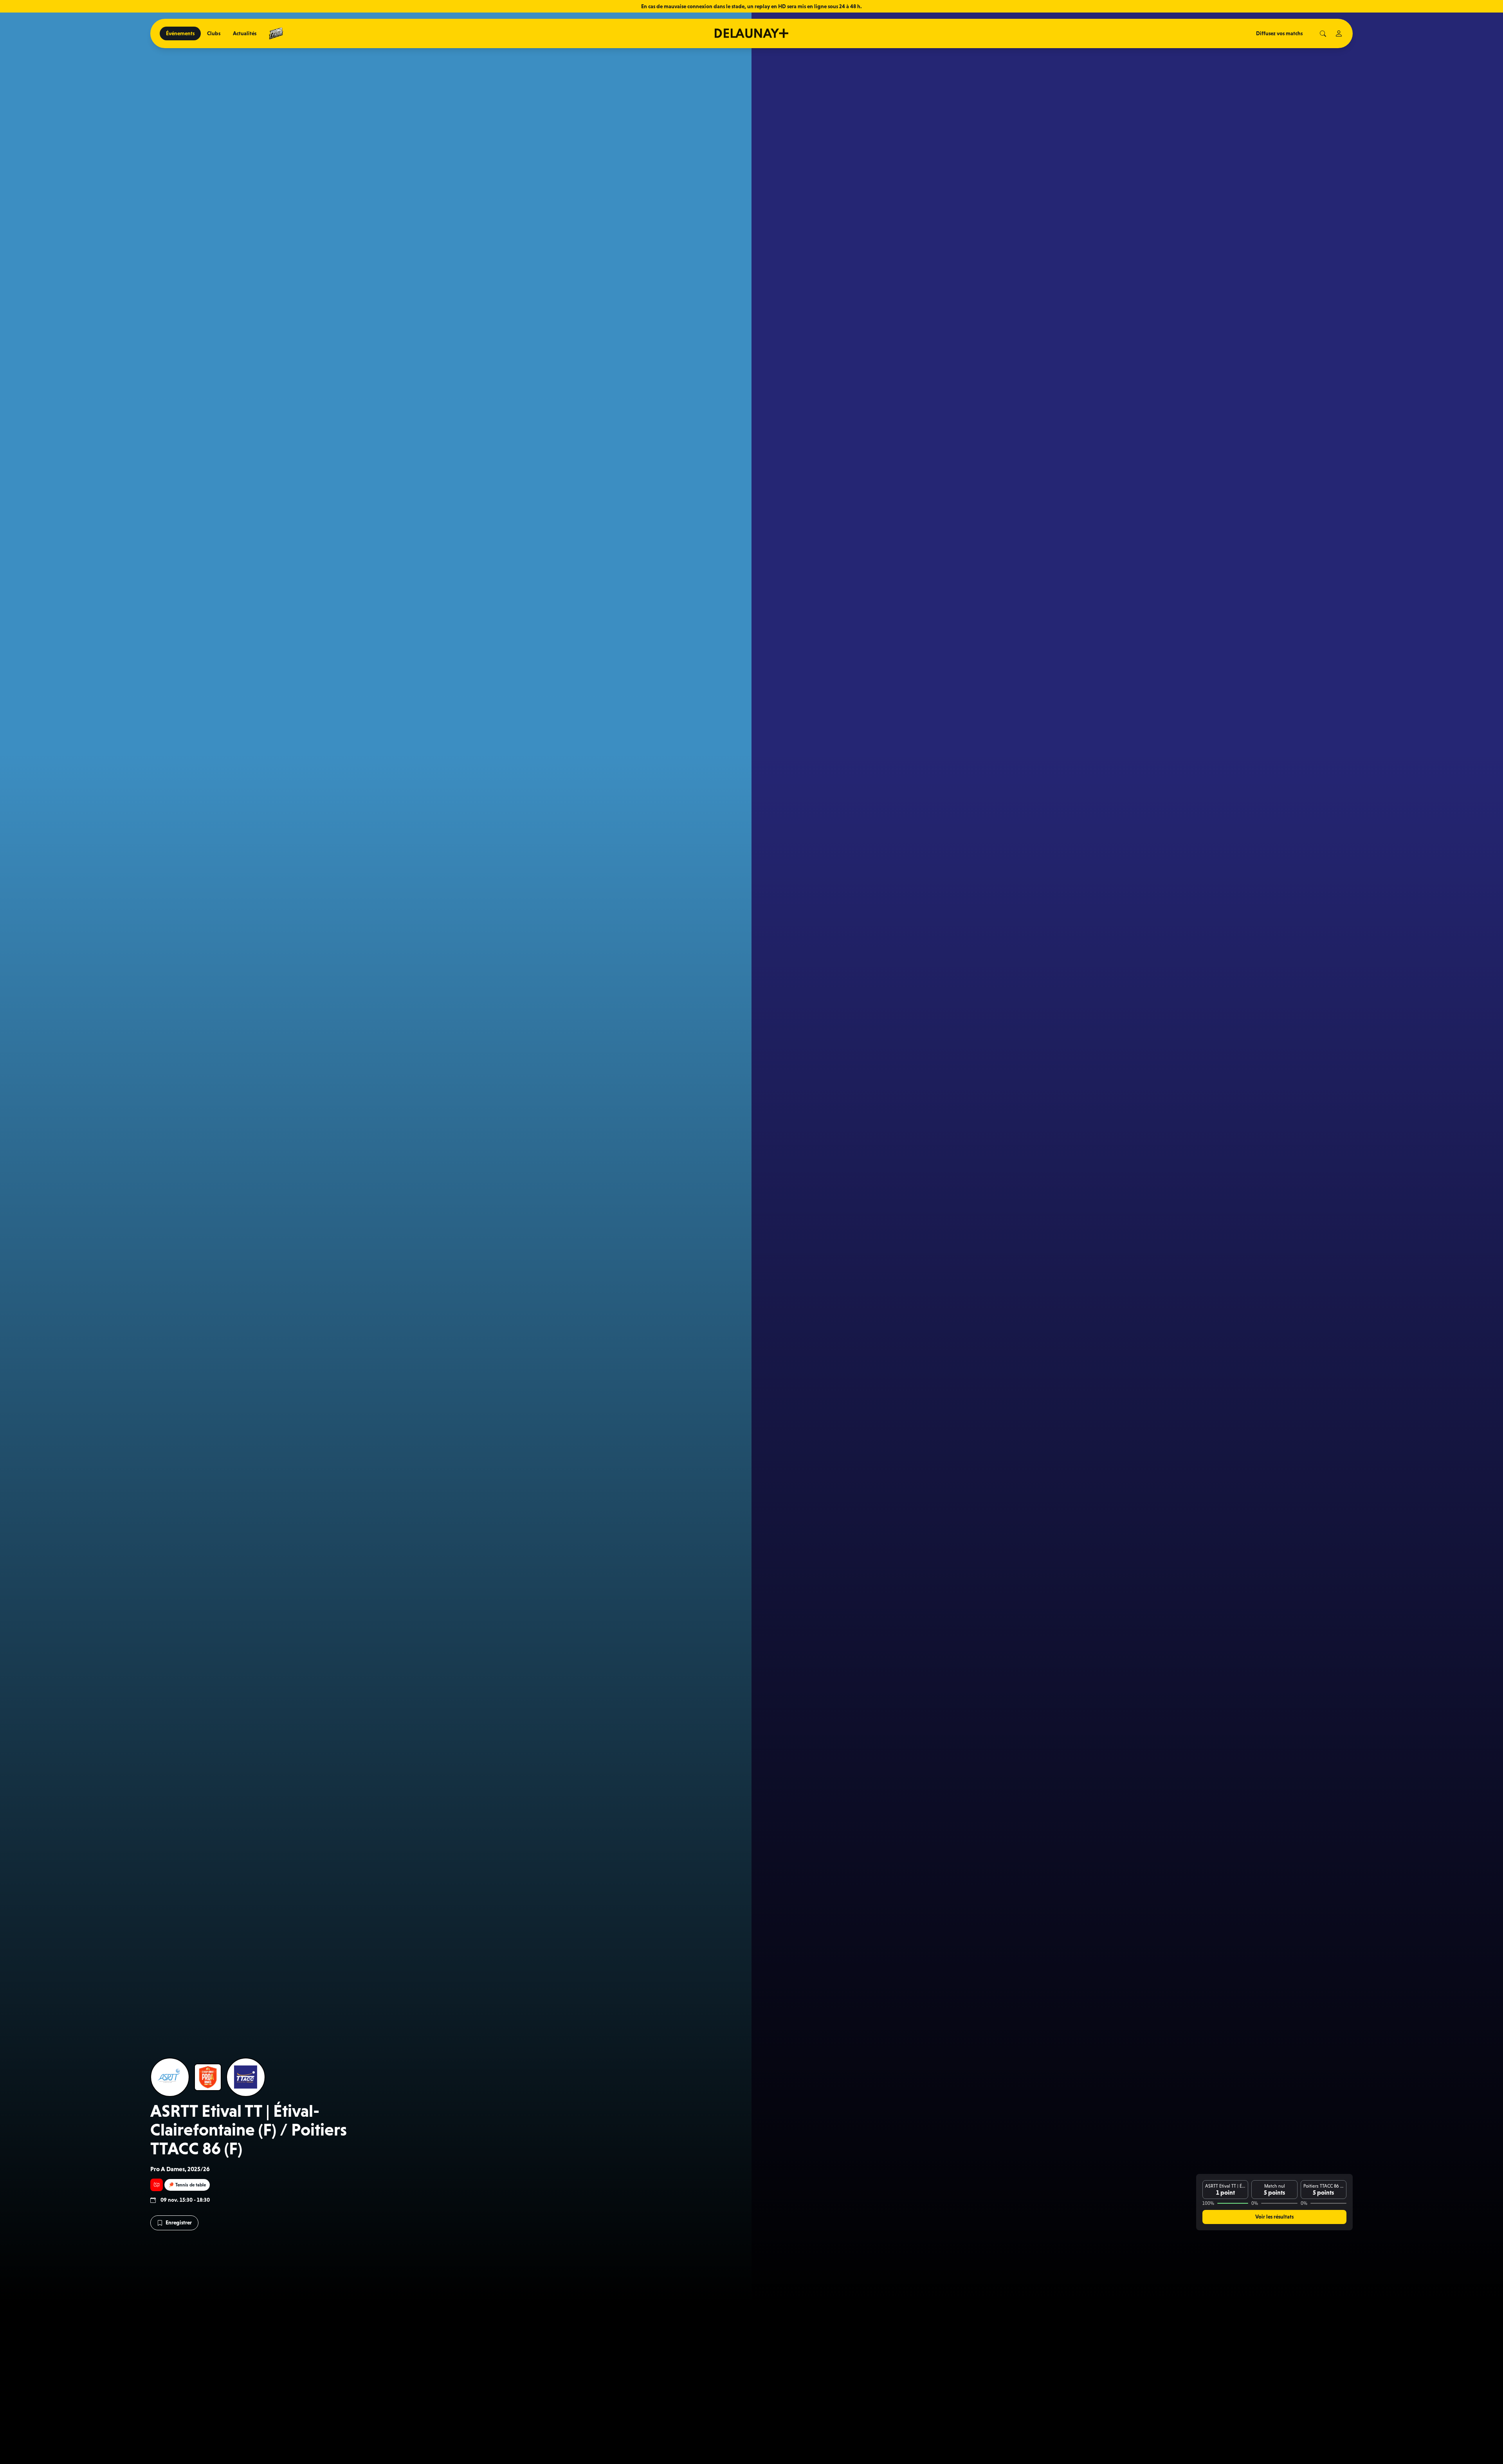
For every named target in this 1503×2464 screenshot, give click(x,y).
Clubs (214, 33)
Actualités (245, 33)
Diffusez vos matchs (1279, 33)
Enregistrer (179, 2222)
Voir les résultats (1274, 2217)
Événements (180, 33)
